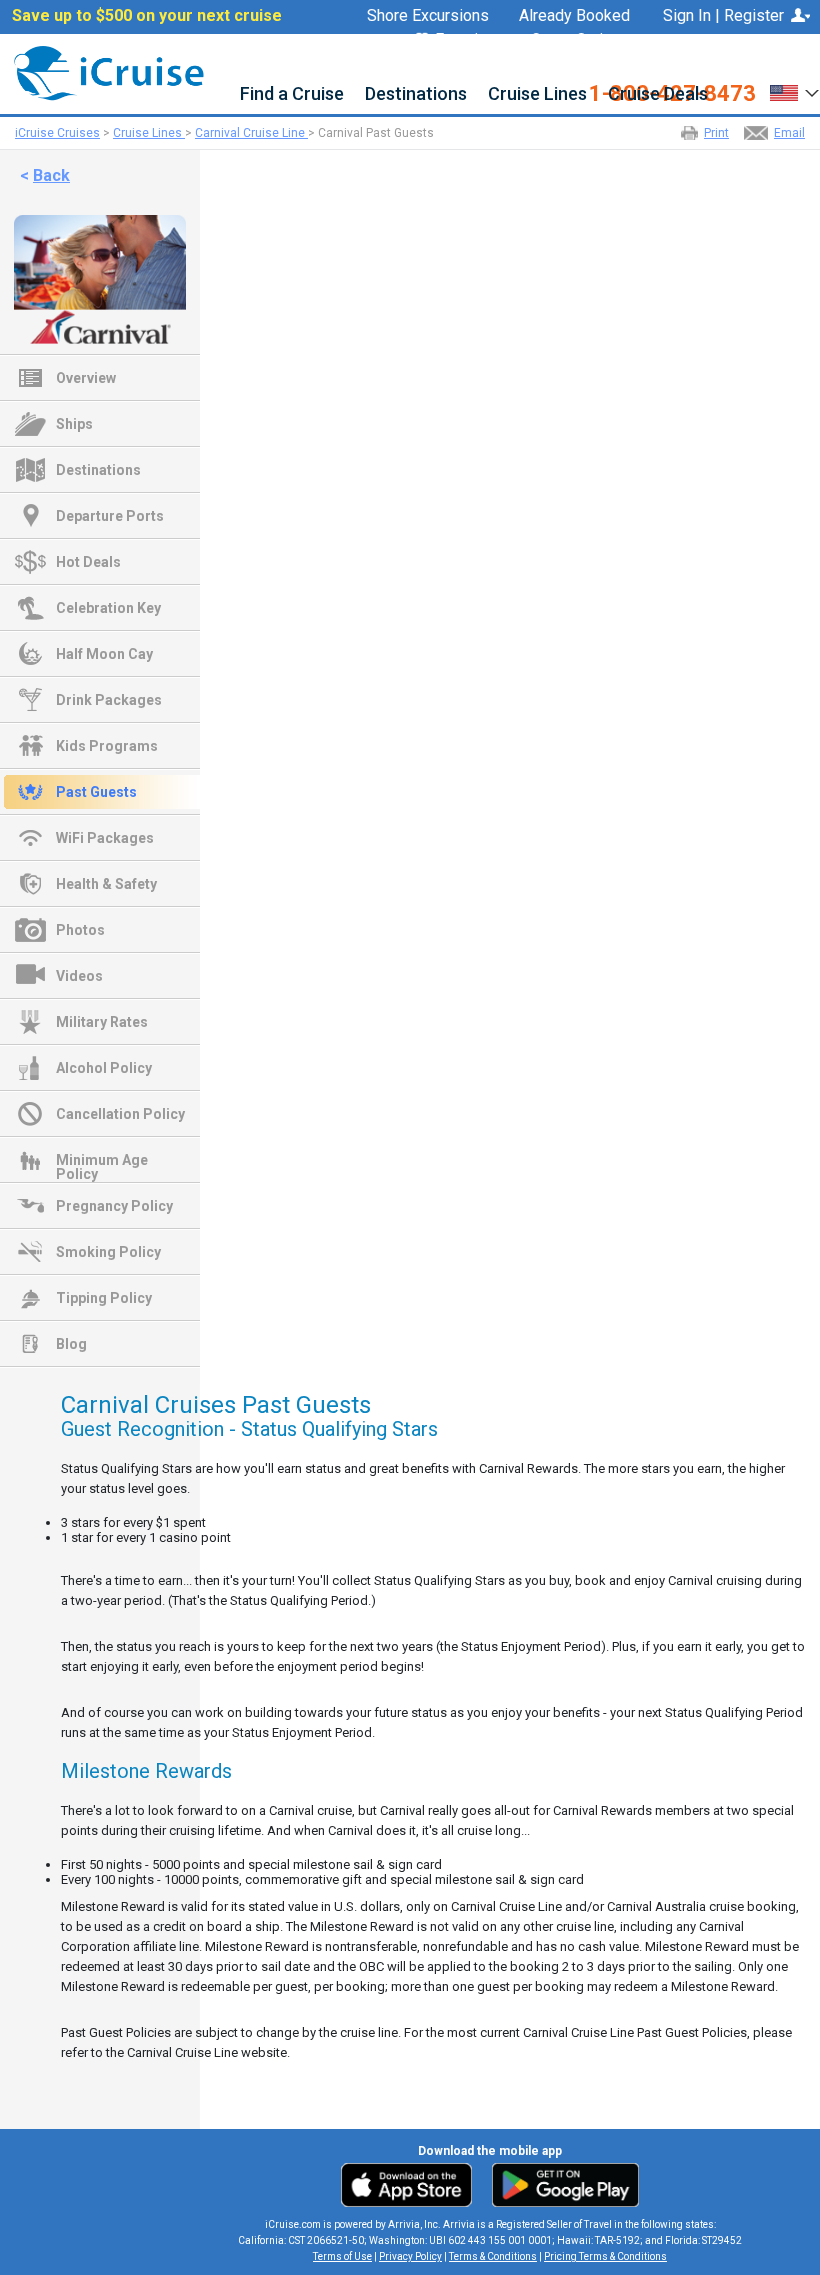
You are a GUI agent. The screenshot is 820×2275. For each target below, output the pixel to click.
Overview (86, 378)
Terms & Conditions (493, 2256)
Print (716, 133)
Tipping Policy (104, 1298)
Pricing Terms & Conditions (605, 2256)
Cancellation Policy (120, 1114)
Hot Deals (88, 562)
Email (789, 133)
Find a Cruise (292, 94)
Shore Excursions (428, 16)
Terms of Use (342, 2256)
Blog (71, 1344)
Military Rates (102, 1022)
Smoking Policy (108, 1252)
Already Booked (574, 16)
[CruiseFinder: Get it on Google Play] (561, 2184)
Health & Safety (106, 884)
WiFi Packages (105, 838)
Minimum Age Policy (102, 1162)
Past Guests (96, 792)
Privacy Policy (410, 2256)
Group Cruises (580, 40)
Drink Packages (109, 700)
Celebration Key (108, 608)
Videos (79, 976)
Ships (74, 424)
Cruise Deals (658, 94)
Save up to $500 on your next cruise (147, 16)
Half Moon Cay (104, 654)
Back (51, 175)
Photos (80, 930)
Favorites (468, 40)
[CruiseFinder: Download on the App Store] (411, 2184)
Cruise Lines (537, 94)
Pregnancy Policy (114, 1206)
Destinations (416, 94)
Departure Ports (110, 516)
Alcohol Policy (104, 1068)
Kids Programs (107, 746)
